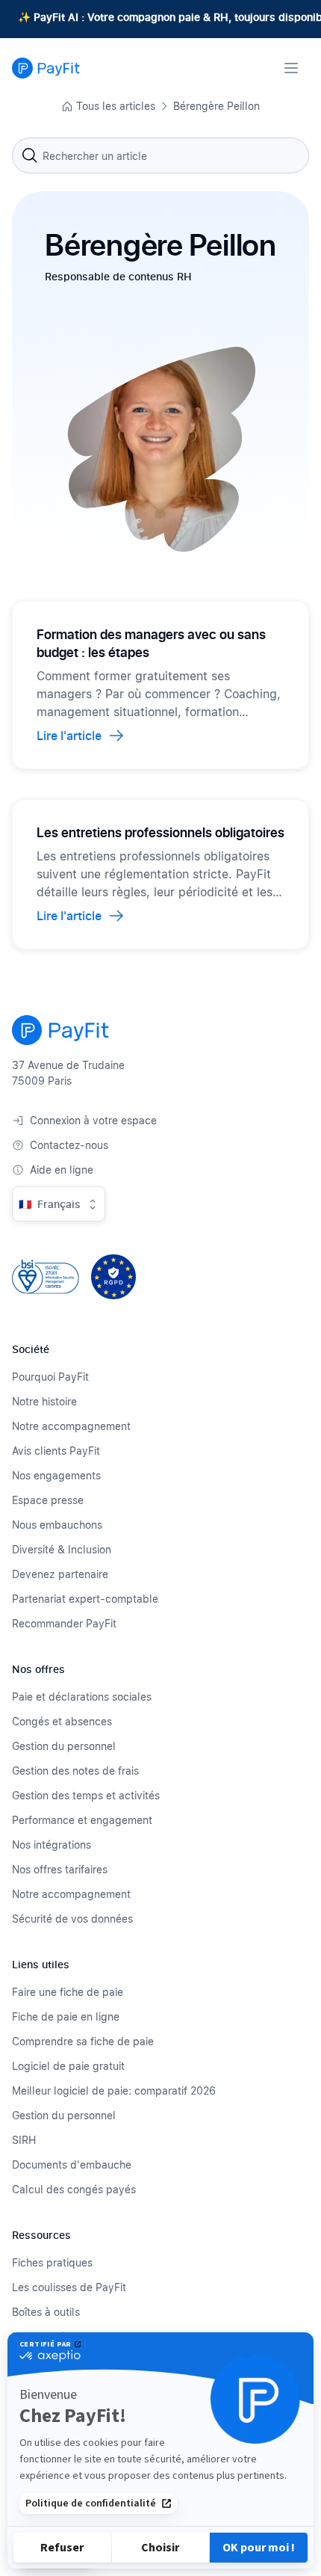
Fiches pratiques (52, 2262)
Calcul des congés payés (74, 2189)
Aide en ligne (62, 1170)
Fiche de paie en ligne (66, 2016)
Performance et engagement (82, 1820)
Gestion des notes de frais (75, 1771)
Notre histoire (44, 1401)
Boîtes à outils (46, 2312)
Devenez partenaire (60, 1574)
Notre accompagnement (71, 1426)
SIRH (24, 2140)
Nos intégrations (52, 1845)
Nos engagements (56, 1475)
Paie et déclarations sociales (82, 1697)
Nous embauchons (57, 1525)
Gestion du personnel (64, 1746)
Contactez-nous (69, 1145)
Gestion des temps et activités (86, 1795)
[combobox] (160, 155)
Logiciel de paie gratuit (68, 2066)
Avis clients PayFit (56, 1451)
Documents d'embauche (72, 2164)
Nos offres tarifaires (60, 1869)
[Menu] (291, 68)
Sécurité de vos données (72, 1919)
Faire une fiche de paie (68, 1992)
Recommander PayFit (64, 1623)
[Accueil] (46, 68)
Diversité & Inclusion (62, 1549)
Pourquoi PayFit (50, 1377)
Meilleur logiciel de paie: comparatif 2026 (114, 2090)
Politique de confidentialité (91, 2503)
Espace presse (48, 1500)
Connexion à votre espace (93, 1120)
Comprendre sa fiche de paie (83, 2041)
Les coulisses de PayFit (69, 2287)
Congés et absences (62, 1721)
